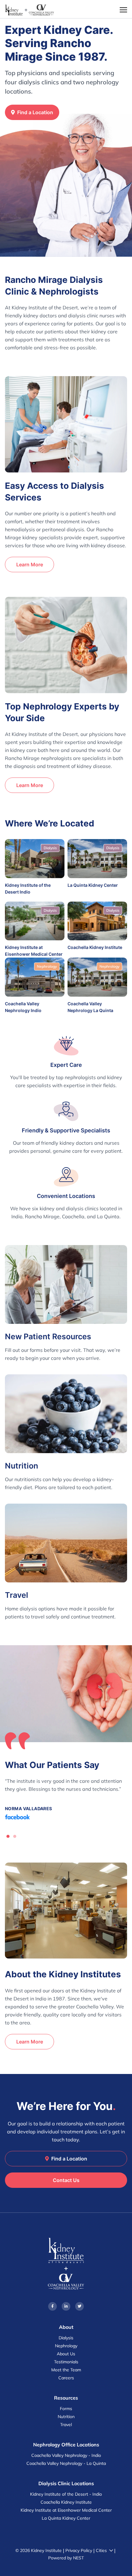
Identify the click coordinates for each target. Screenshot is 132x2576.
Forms (66, 2409)
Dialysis (66, 2338)
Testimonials (66, 2362)
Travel (66, 2425)
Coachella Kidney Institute (66, 2502)
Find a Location (35, 112)
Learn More (30, 565)
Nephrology (66, 2346)
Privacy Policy (79, 2550)
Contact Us (66, 2180)
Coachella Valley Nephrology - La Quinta (66, 2463)
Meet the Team (66, 2370)
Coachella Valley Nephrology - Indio (66, 2455)
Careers (66, 2378)
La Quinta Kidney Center (66, 2518)
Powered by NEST (66, 2558)
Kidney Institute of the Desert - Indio (66, 2494)
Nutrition (66, 2417)
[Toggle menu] (123, 10)
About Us (66, 2354)
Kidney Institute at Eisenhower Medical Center (66, 2510)
